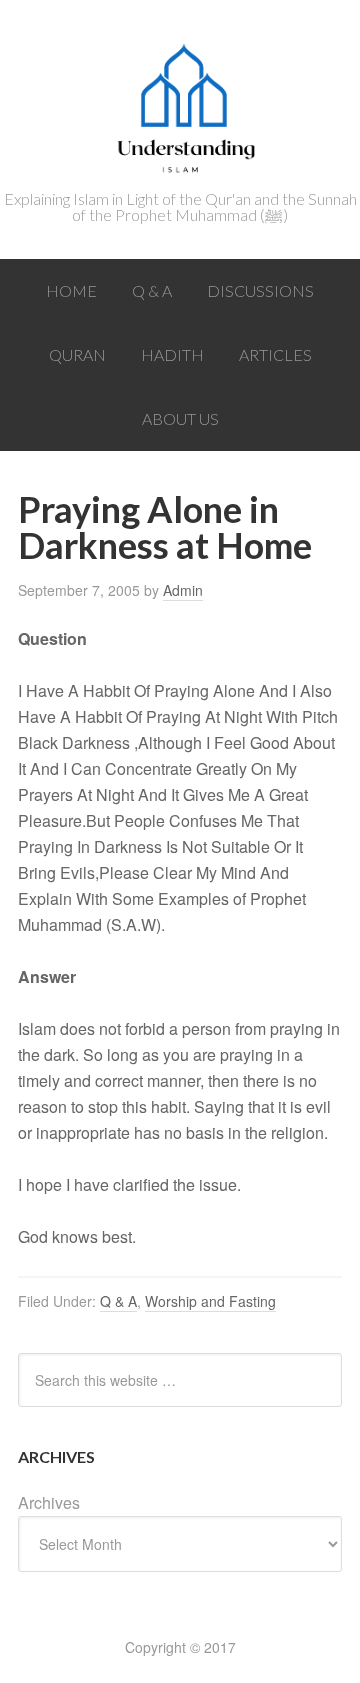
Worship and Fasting (210, 1301)
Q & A (118, 1301)
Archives (49, 1502)
